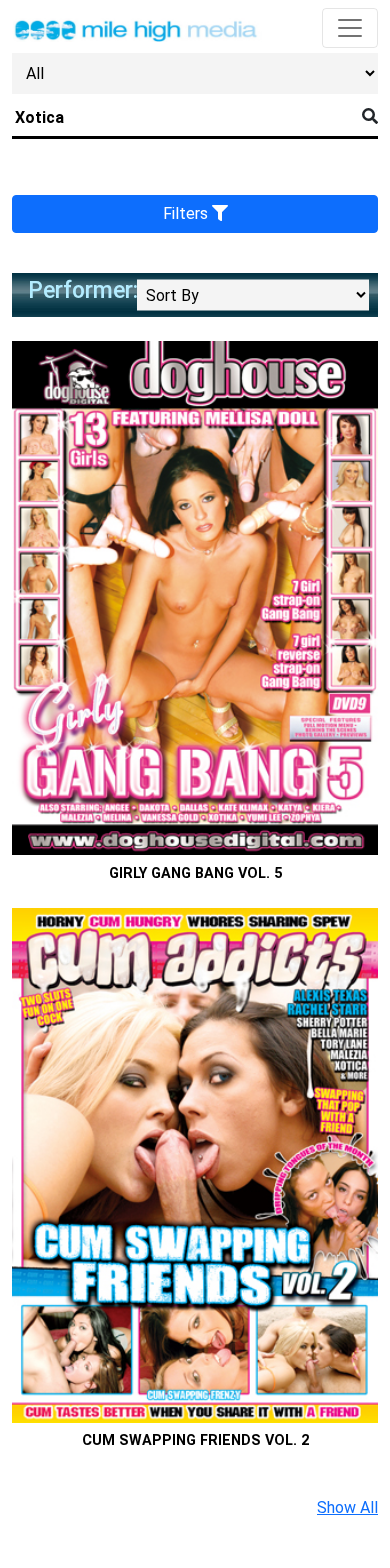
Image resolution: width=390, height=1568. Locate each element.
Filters (187, 213)
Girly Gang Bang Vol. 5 (195, 873)
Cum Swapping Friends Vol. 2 (195, 1440)
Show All (347, 1507)
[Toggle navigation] (350, 28)
